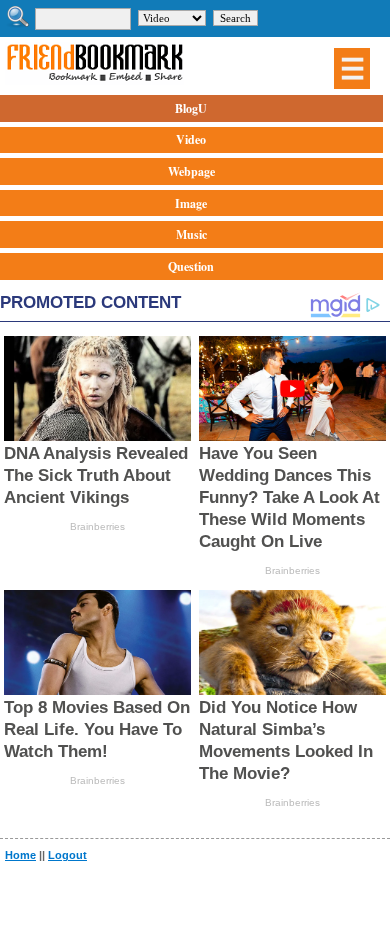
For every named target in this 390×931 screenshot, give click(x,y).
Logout (67, 855)
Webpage (191, 171)
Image (191, 203)
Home (20, 855)
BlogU (191, 108)
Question (191, 266)
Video (191, 139)
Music (191, 234)
